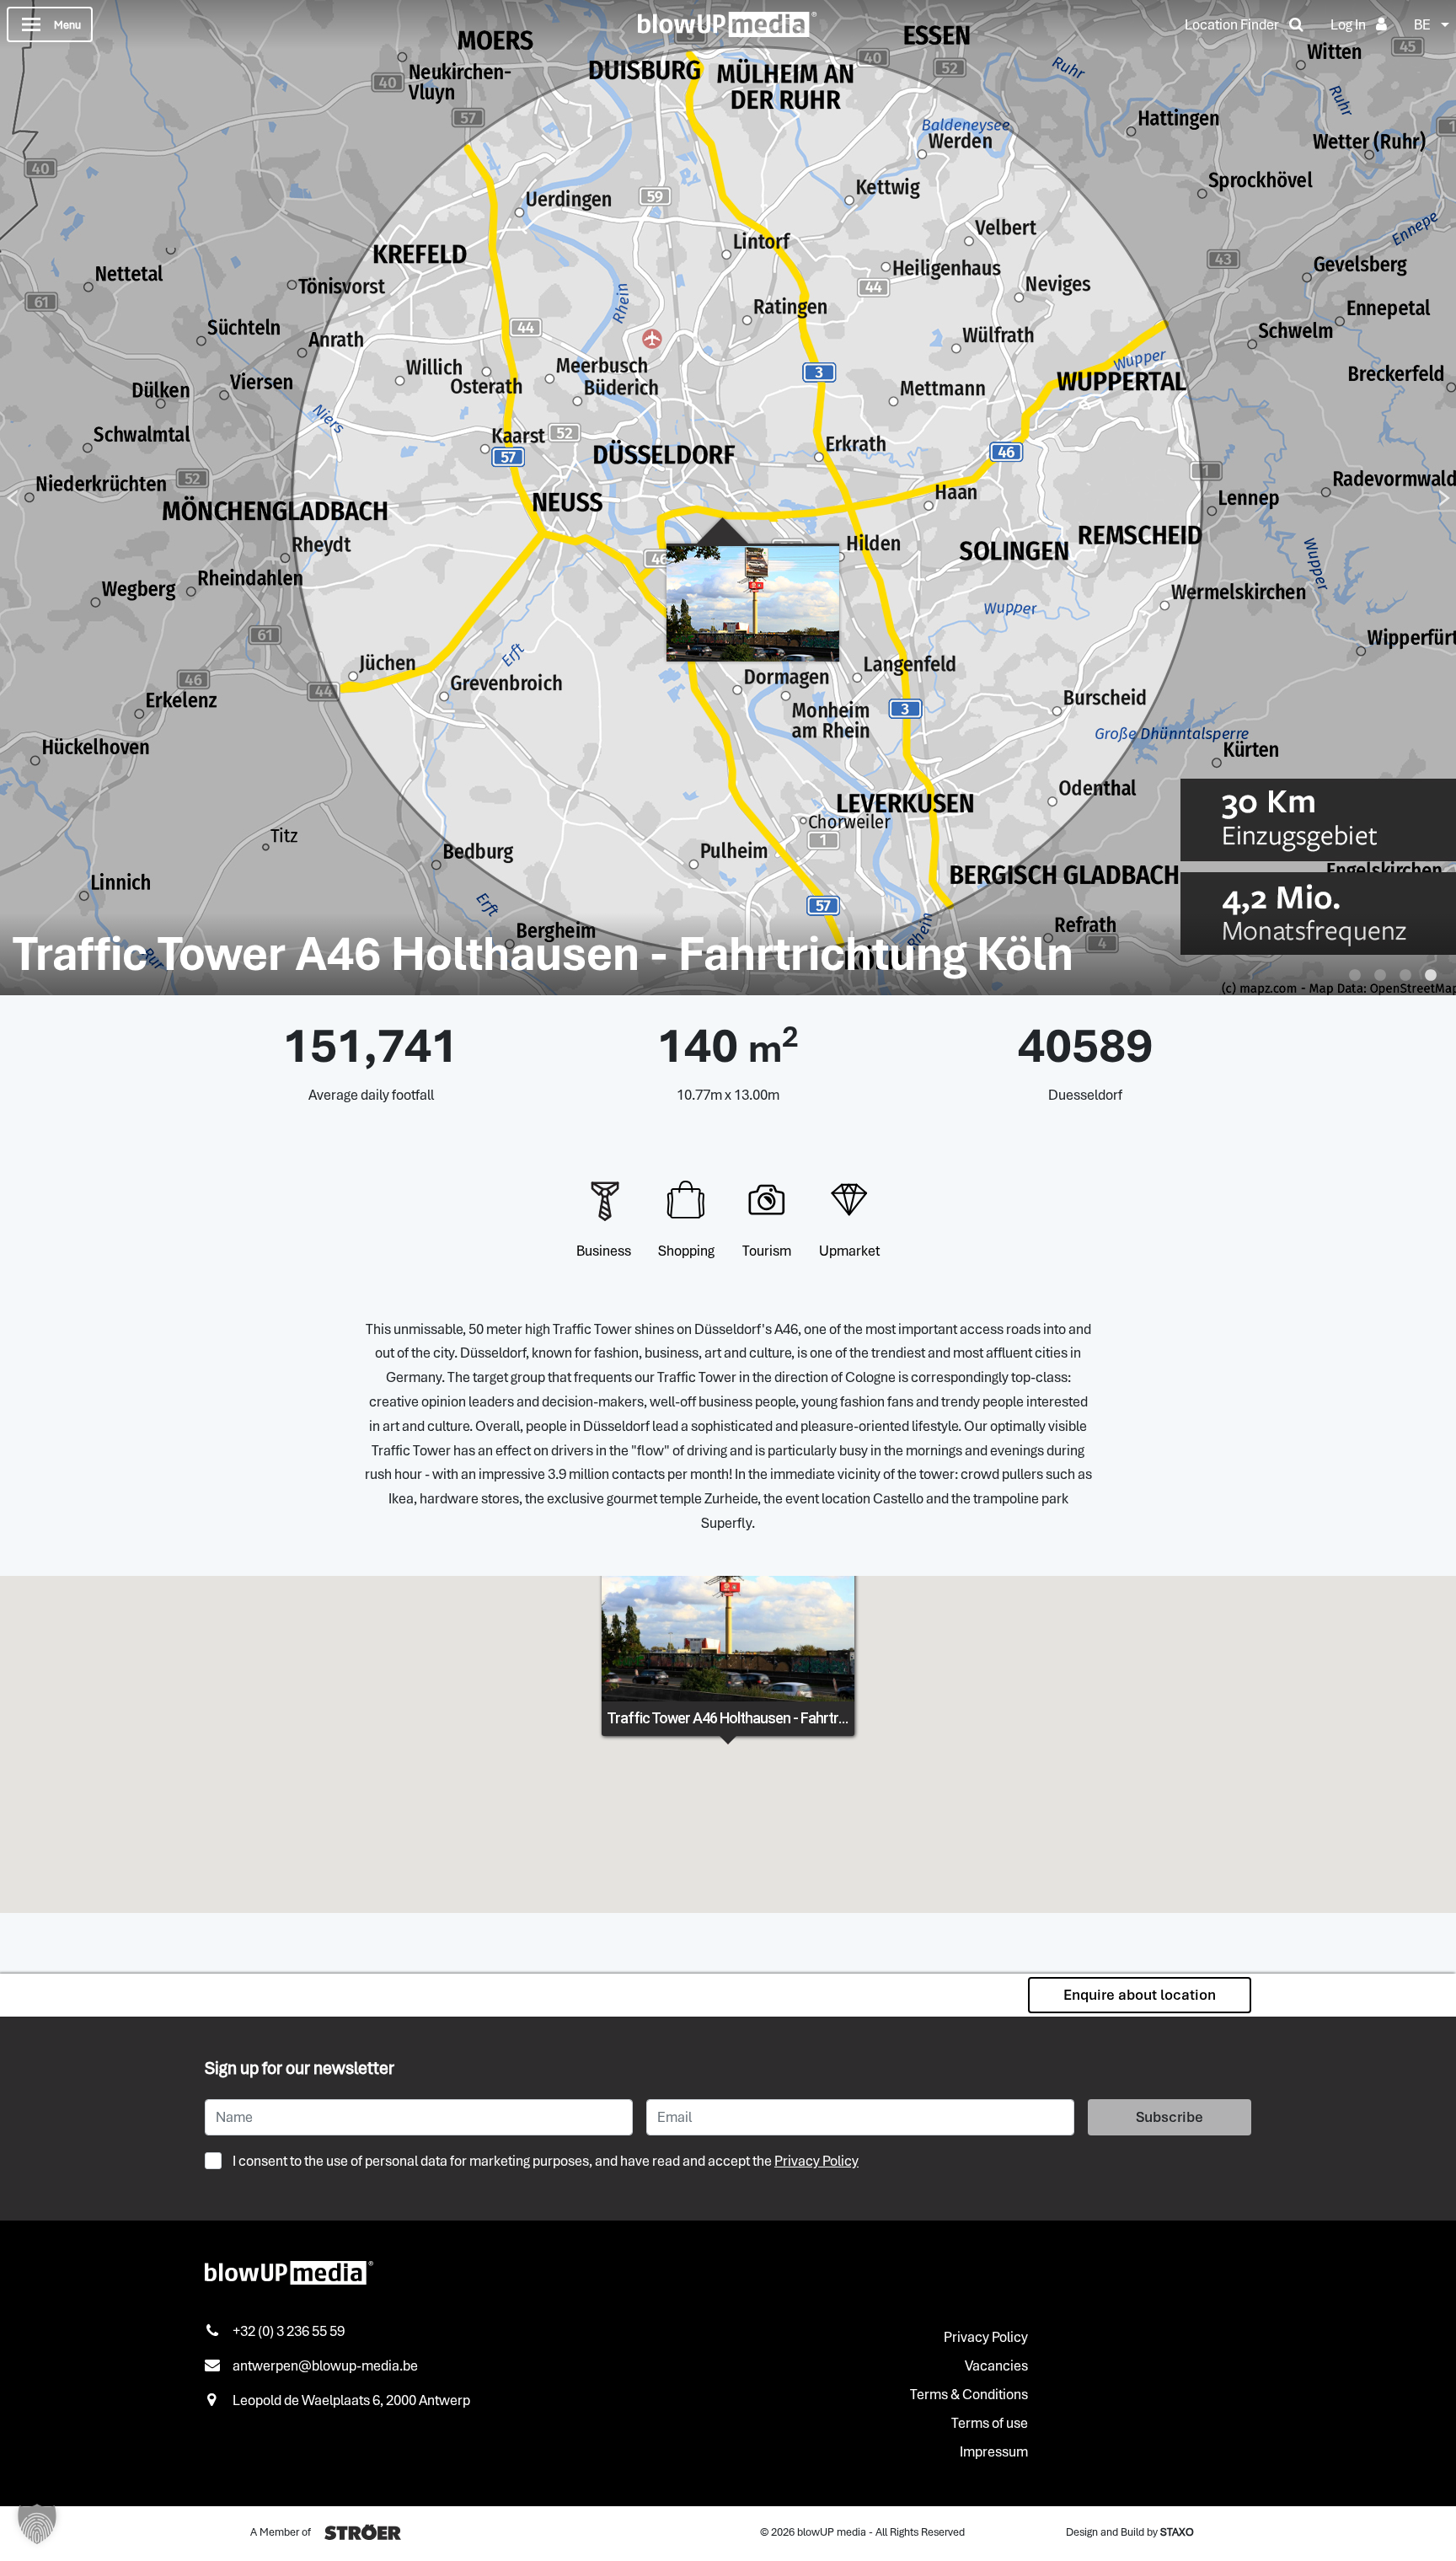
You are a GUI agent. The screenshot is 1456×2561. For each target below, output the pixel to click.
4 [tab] (1431, 976)
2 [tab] (1380, 976)
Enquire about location (1140, 1995)
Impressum (994, 2451)
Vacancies (996, 2365)
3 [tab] (1405, 976)
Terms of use (990, 2423)
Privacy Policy (816, 2161)
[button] (37, 2524)
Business (604, 1251)
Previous (12, 498)
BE (1422, 24)
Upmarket (849, 1251)
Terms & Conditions (969, 2394)
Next (1444, 498)
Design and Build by (1130, 2532)
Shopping (686, 1251)
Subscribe (1170, 2117)
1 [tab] (1355, 976)
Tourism (767, 1251)
